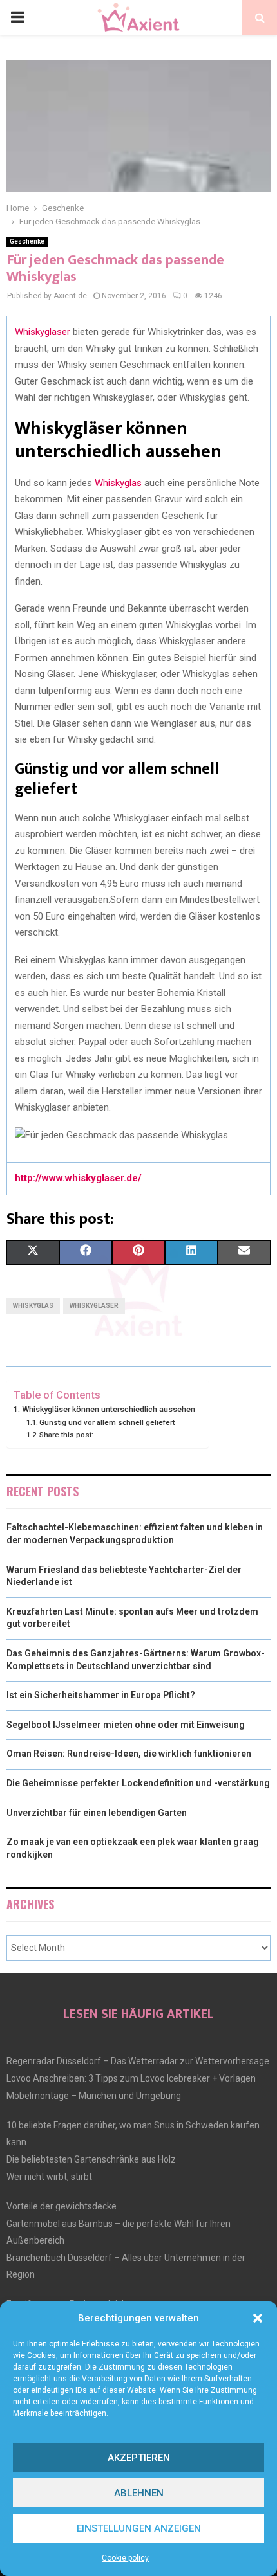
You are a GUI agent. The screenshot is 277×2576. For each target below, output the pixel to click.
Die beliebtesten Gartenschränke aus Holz (91, 2159)
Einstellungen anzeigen (139, 2528)
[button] (258, 2318)
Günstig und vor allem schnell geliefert (107, 1422)
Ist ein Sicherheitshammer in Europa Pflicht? (101, 1695)
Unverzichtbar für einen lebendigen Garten (97, 1813)
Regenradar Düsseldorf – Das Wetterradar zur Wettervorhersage (138, 2061)
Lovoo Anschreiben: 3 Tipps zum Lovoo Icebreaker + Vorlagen (131, 2078)
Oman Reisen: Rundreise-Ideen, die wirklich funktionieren (129, 1754)
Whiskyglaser (43, 332)
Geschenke (27, 241)
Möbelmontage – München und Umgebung (94, 2096)
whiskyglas (33, 1306)
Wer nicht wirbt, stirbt (49, 2177)
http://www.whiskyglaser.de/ (78, 1178)
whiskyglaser (94, 1306)
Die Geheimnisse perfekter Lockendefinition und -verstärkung (138, 1783)
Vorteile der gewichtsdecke (62, 2206)
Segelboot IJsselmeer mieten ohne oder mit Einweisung (126, 1725)
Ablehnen (139, 2493)
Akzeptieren (139, 2458)
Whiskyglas (118, 483)
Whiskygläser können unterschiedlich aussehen (109, 1409)
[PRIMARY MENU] (17, 17)
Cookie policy (125, 2558)
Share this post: (66, 1435)
